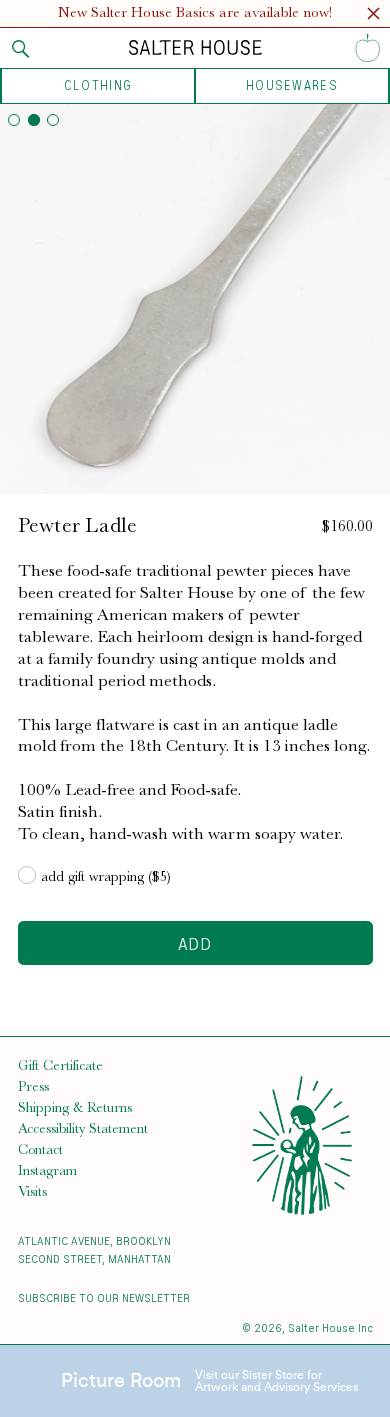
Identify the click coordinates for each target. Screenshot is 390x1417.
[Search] (21, 49)
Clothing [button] (98, 85)
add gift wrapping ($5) (106, 876)
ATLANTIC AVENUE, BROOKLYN (94, 1240)
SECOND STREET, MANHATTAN (94, 1258)
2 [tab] (34, 120)
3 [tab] (53, 120)
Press (33, 1086)
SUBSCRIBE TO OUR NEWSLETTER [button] (104, 1297)
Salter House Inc (330, 1327)
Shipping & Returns (75, 1107)
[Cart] (368, 48)
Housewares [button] (292, 85)
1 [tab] (14, 120)
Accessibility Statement (83, 1128)
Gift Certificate (60, 1065)
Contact (40, 1149)
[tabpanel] (195, 299)
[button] (373, 16)
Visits (32, 1191)
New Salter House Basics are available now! (195, 12)
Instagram (47, 1170)
